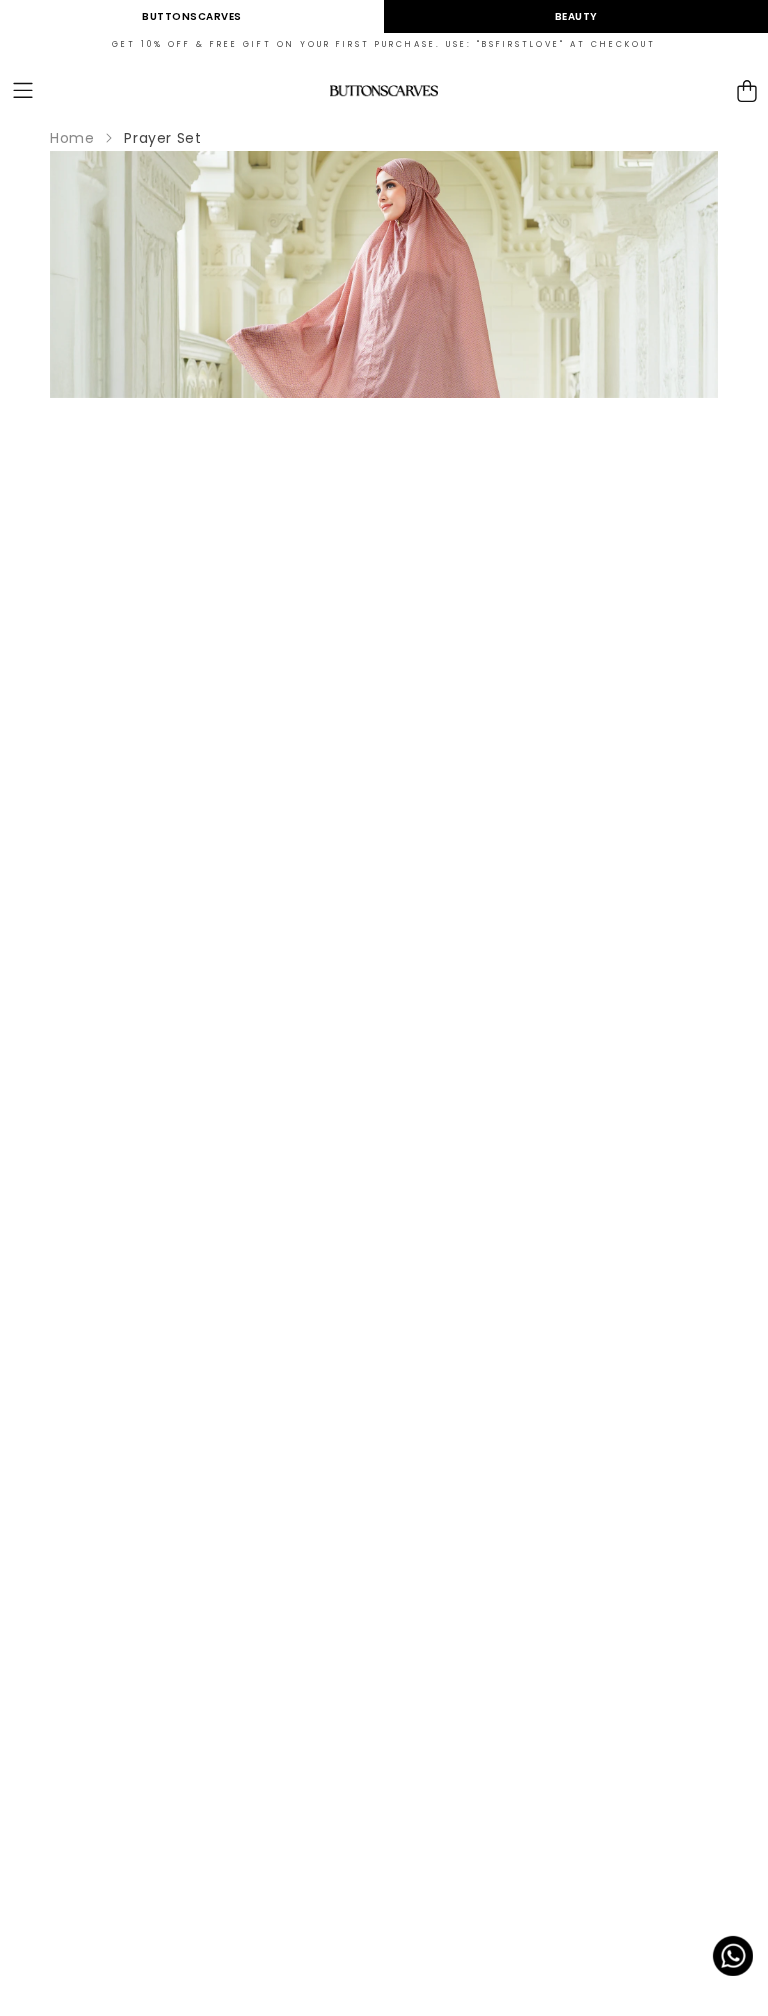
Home (72, 138)
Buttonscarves (192, 16)
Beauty (576, 16)
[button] (23, 91)
